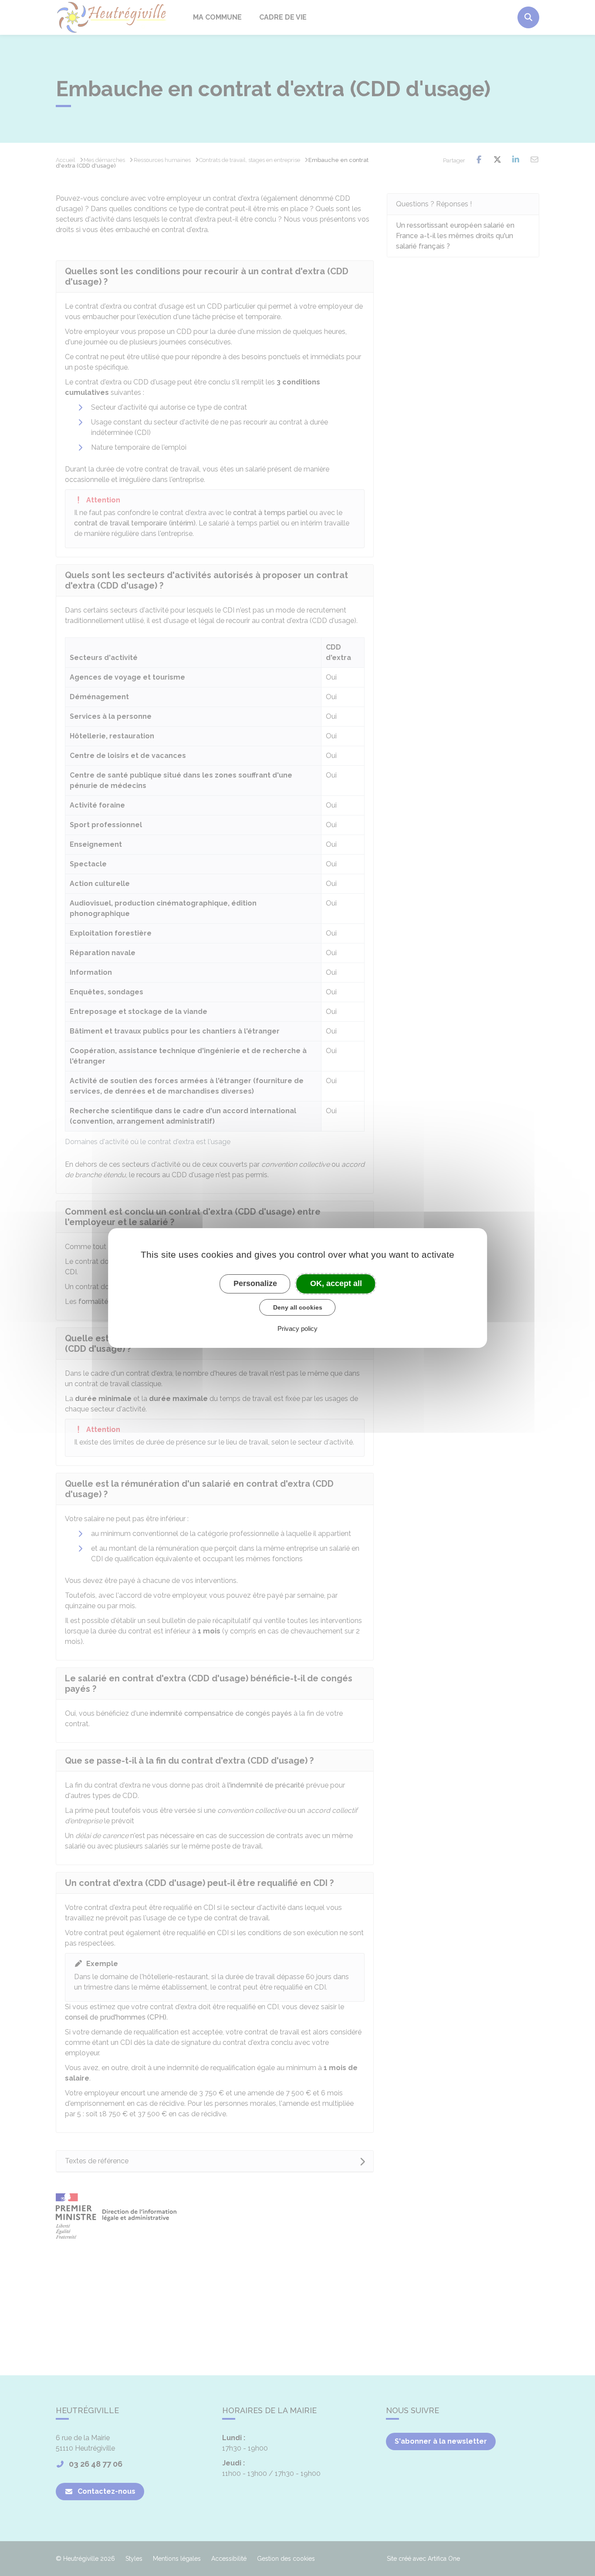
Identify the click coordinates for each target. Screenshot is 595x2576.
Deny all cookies (298, 1307)
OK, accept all (336, 1283)
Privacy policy (297, 1328)
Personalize (255, 1283)
